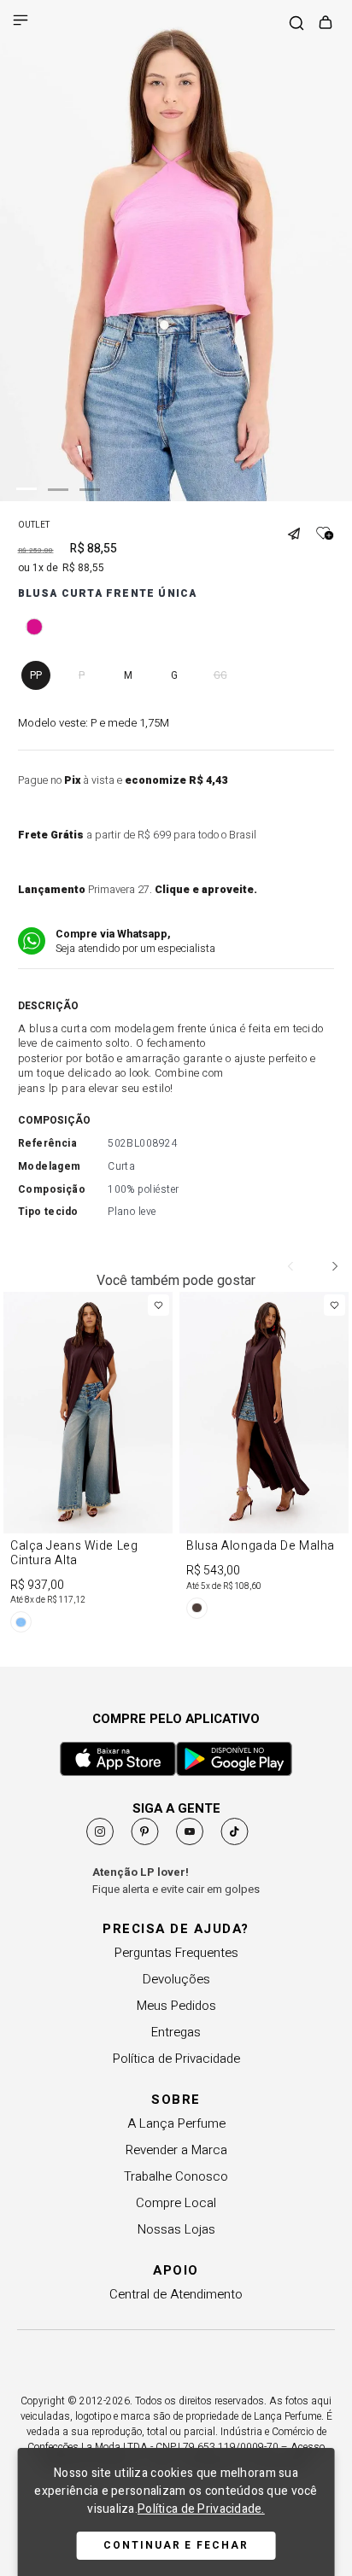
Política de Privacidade (176, 2059)
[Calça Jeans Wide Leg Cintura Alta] (88, 1465)
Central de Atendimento (176, 2294)
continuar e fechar (176, 2545)
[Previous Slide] (291, 1266)
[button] (300, 527)
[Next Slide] (334, 1266)
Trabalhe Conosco (176, 2176)
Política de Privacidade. (201, 2509)
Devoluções (176, 1979)
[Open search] (296, 24)
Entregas (176, 2032)
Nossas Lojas (176, 2229)
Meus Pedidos (176, 2006)
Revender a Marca (176, 2150)
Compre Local (176, 2203)
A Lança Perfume (176, 2123)
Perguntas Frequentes (176, 1953)
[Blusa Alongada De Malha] (264, 1458)
